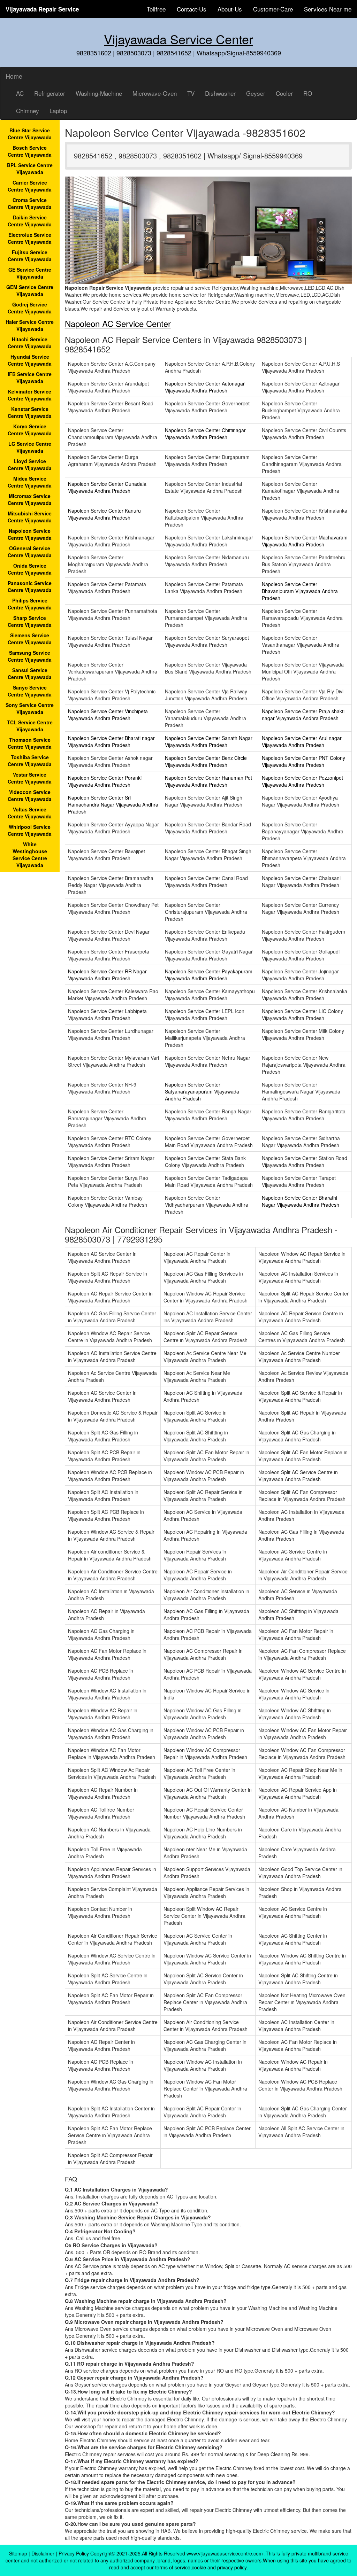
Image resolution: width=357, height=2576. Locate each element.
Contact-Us (192, 9)
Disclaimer (43, 2553)
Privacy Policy (74, 2553)
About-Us (230, 9)
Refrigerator (50, 93)
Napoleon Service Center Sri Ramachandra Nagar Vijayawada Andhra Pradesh (113, 804)
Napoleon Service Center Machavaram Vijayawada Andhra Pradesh (305, 541)
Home (14, 76)
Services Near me (328, 9)
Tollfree (156, 9)
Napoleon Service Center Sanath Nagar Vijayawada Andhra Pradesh (209, 741)
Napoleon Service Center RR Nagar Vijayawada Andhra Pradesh (107, 975)
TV (191, 93)
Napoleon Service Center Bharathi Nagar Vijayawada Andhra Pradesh (301, 1201)
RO (308, 93)
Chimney (28, 111)
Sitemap (18, 2553)
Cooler (284, 93)
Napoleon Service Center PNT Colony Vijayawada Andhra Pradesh (303, 761)
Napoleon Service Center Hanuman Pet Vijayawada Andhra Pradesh (208, 781)
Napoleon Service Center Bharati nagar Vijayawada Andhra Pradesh (111, 741)
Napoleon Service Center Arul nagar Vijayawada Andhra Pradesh (302, 741)
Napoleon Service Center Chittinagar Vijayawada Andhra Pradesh (205, 434)
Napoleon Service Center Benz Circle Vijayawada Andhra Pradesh (206, 761)
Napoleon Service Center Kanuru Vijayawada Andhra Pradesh (104, 514)
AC (20, 93)
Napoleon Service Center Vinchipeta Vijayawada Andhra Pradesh (108, 715)
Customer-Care (273, 9)
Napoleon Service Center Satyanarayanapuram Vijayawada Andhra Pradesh (202, 1091)
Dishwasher (220, 93)
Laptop (58, 111)
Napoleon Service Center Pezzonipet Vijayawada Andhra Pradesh (302, 781)
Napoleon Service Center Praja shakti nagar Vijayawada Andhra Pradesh (303, 715)
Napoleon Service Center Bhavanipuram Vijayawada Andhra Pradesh (300, 591)
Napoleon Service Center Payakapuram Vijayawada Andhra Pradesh (209, 975)
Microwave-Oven (155, 93)
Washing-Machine (99, 93)
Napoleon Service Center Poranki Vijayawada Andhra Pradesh (105, 781)
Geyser (256, 93)
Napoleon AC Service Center (118, 323)
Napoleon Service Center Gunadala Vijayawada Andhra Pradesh (107, 487)
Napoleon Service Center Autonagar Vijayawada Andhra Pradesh (205, 387)
